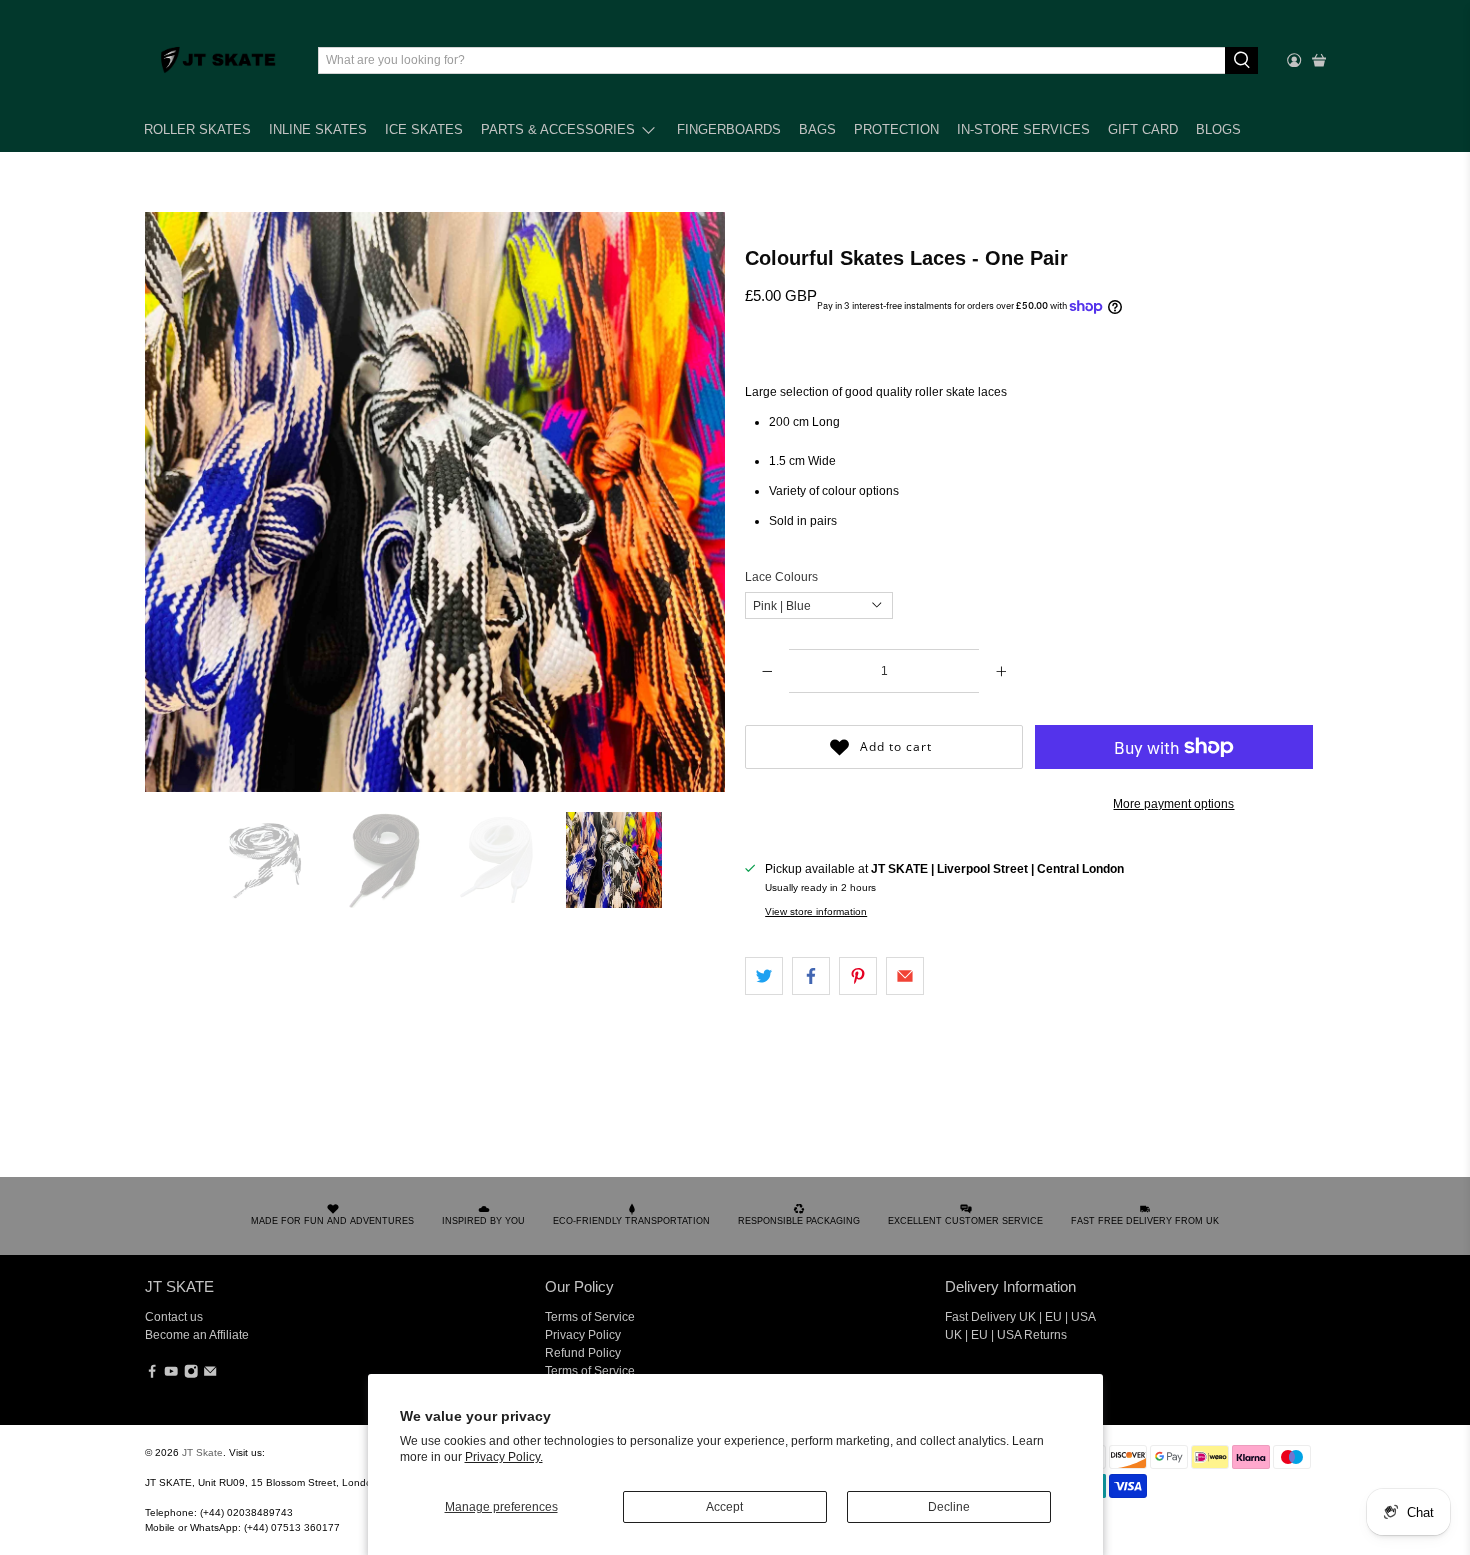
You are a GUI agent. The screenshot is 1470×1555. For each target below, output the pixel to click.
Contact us (174, 1317)
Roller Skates (197, 129)
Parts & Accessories (558, 129)
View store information (816, 911)
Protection (896, 129)
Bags (817, 129)
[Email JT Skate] (210, 1375)
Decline (949, 1507)
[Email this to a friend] (905, 976)
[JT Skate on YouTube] (171, 1375)
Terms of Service (590, 1317)
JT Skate (202, 1452)
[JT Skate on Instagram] (191, 1375)
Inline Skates (318, 129)
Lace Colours (781, 577)
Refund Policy (583, 1353)
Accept (724, 1507)
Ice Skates (424, 129)
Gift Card (1143, 129)
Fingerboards (729, 129)
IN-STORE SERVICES (1023, 129)
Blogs (1218, 129)
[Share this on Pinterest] (858, 976)
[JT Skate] (219, 60)
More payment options (1173, 804)
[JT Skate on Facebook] (152, 1375)
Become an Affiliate (197, 1335)
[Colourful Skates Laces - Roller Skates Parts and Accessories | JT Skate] (435, 502)
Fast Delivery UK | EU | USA (1020, 1317)
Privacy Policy (583, 1335)
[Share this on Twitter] (764, 976)
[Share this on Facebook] (811, 976)
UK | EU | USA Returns (1006, 1335)
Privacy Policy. (504, 1457)
